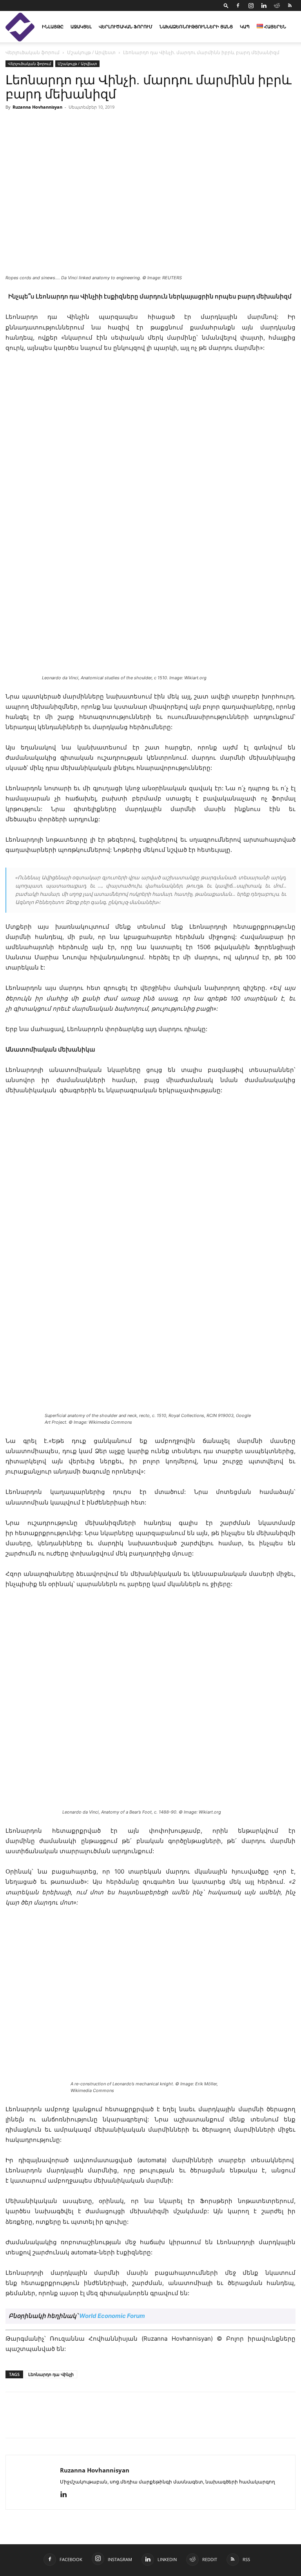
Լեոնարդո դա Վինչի (51, 2374)
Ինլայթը (53, 26)
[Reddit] (277, 5)
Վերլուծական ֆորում (126, 26)
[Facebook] (238, 5)
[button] (226, 5)
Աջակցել (81, 26)
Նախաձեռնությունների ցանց (196, 26)
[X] (49, 2422)
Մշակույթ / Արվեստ (91, 52)
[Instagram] (251, 5)
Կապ (245, 26)
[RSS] (290, 5)
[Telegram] (85, 2422)
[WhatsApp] (103, 2422)
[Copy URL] (67, 2422)
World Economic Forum (112, 2316)
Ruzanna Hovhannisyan (37, 107)
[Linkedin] (264, 5)
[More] (122, 2422)
